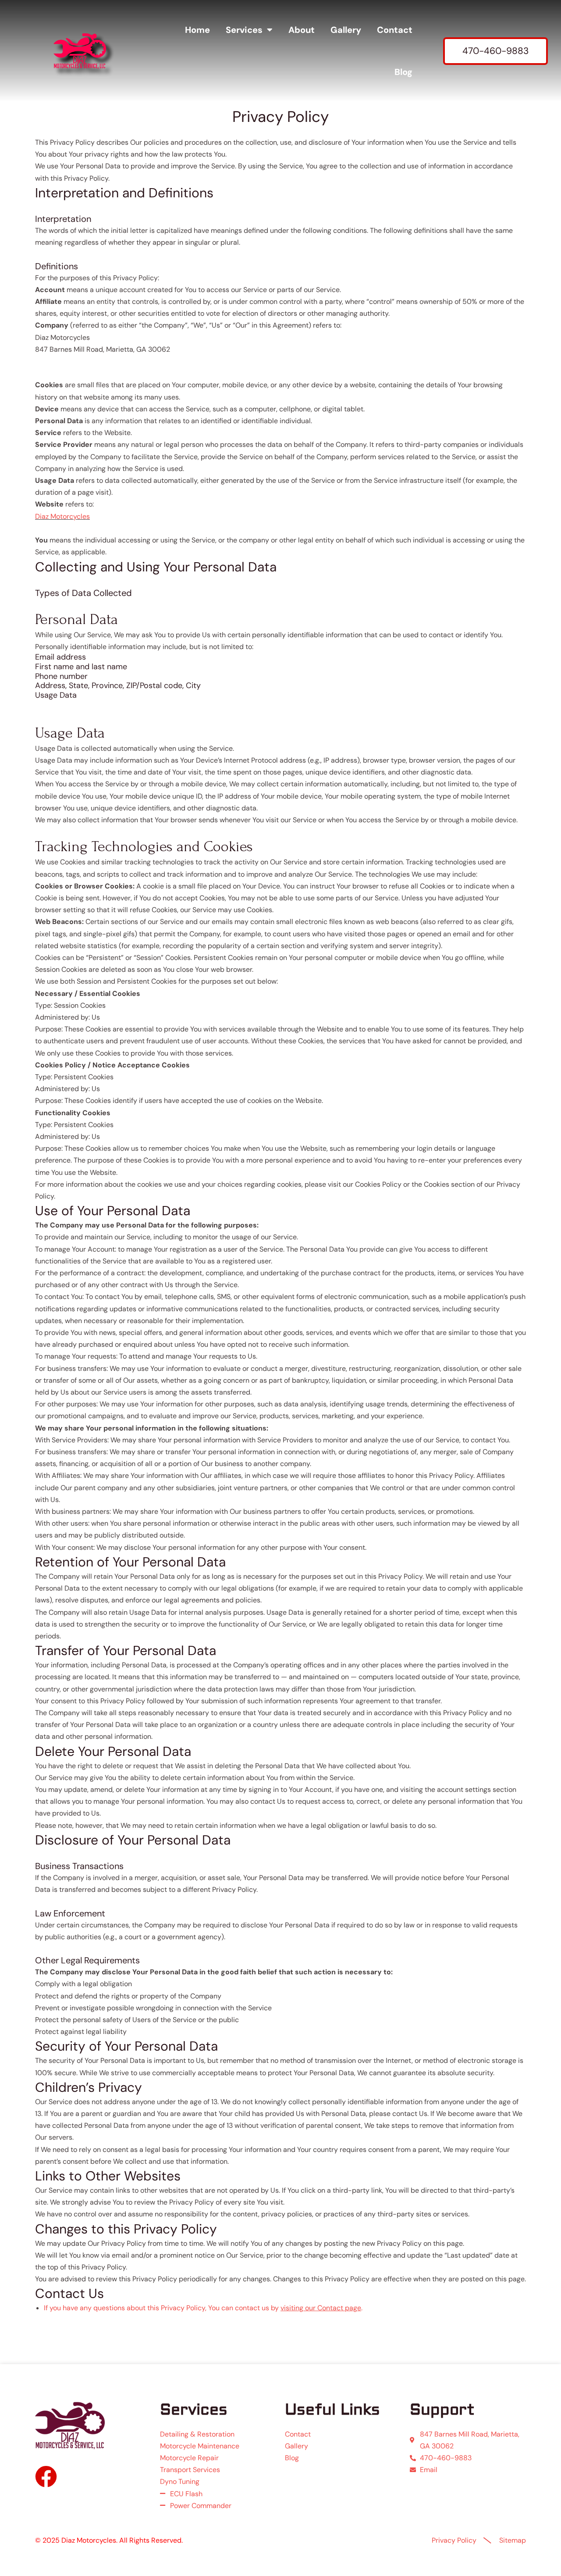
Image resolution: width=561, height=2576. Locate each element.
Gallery (346, 30)
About (302, 30)
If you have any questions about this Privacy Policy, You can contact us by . (203, 2308)
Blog (403, 72)
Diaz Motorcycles (62, 516)
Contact (395, 30)
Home (197, 30)
